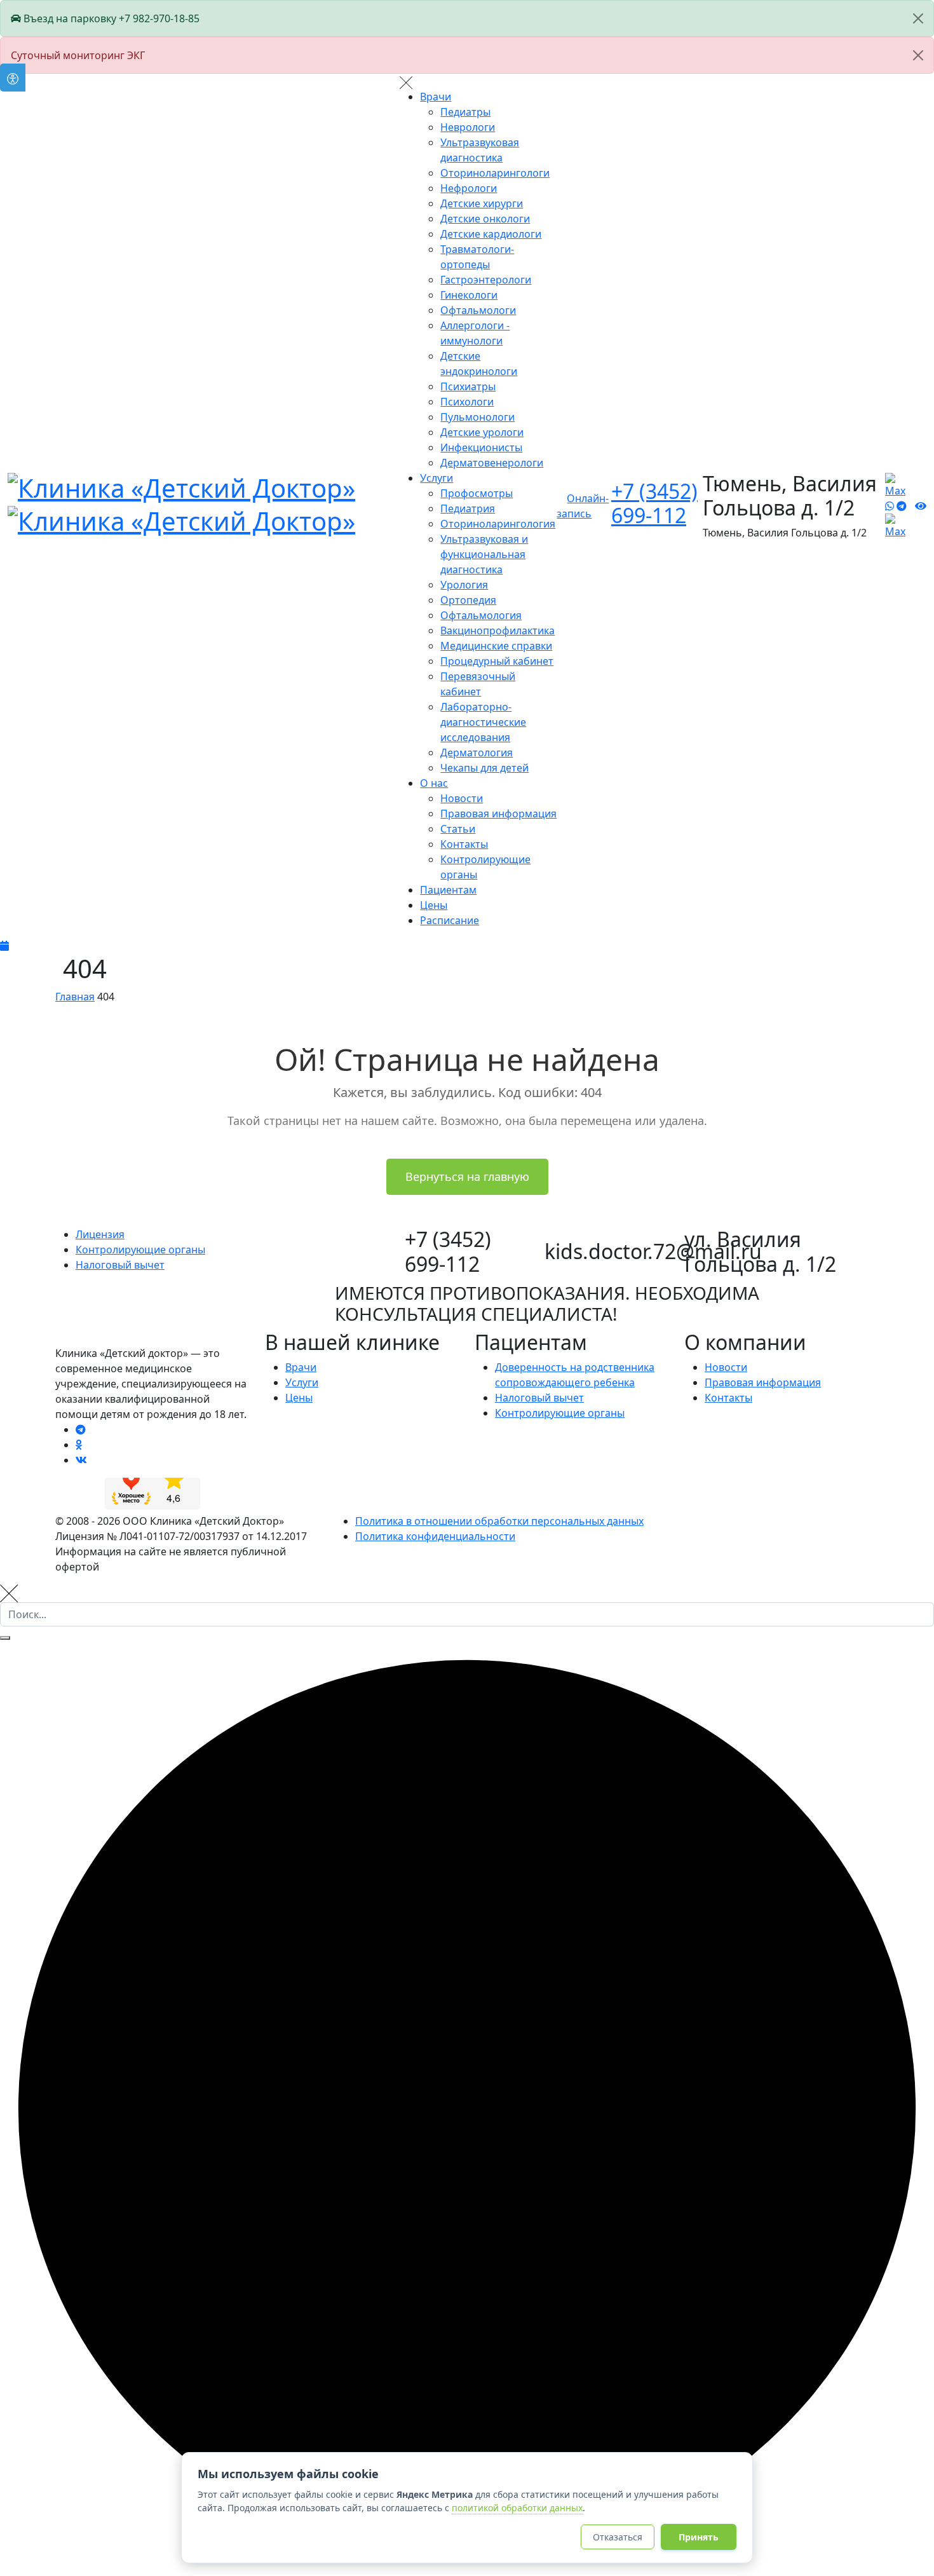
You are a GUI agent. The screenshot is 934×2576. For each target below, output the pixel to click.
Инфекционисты (481, 447)
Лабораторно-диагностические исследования (483, 722)
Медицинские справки (496, 646)
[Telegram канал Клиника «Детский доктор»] (81, 1429)
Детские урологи (482, 432)
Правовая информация (498, 814)
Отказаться (618, 2537)
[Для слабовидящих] (921, 506)
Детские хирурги (482, 203)
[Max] (900, 525)
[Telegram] (902, 506)
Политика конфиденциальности (435, 1536)
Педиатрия (468, 508)
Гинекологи (469, 295)
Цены (434, 905)
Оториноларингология (498, 524)
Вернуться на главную (467, 1176)
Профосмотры (477, 493)
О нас (434, 783)
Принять (699, 2537)
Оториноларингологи (495, 173)
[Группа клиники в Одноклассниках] (79, 1445)
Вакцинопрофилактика (497, 630)
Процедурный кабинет (497, 661)
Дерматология (477, 753)
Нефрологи (469, 188)
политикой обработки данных (517, 2508)
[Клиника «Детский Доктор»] (181, 502)
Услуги (437, 478)
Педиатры (465, 112)
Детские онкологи (485, 219)
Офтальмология (481, 615)
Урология (464, 585)
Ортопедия (468, 600)
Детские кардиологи (491, 234)
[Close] (918, 18)
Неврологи (468, 127)
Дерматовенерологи (492, 463)
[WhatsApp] (890, 506)
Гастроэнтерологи (486, 280)
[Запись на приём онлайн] (467, 946)
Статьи (458, 829)
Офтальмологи (478, 310)
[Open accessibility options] (13, 78)
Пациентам (448, 890)
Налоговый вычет (539, 1398)
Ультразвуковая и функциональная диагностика (484, 554)
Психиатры (468, 386)
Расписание (450, 920)
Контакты (464, 844)
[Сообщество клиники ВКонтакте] (81, 1460)
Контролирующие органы (560, 1413)
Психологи (467, 402)
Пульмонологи (477, 417)
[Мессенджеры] (900, 484)
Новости (462, 798)
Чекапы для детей (484, 768)
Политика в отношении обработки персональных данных (499, 1521)
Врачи (436, 97)
